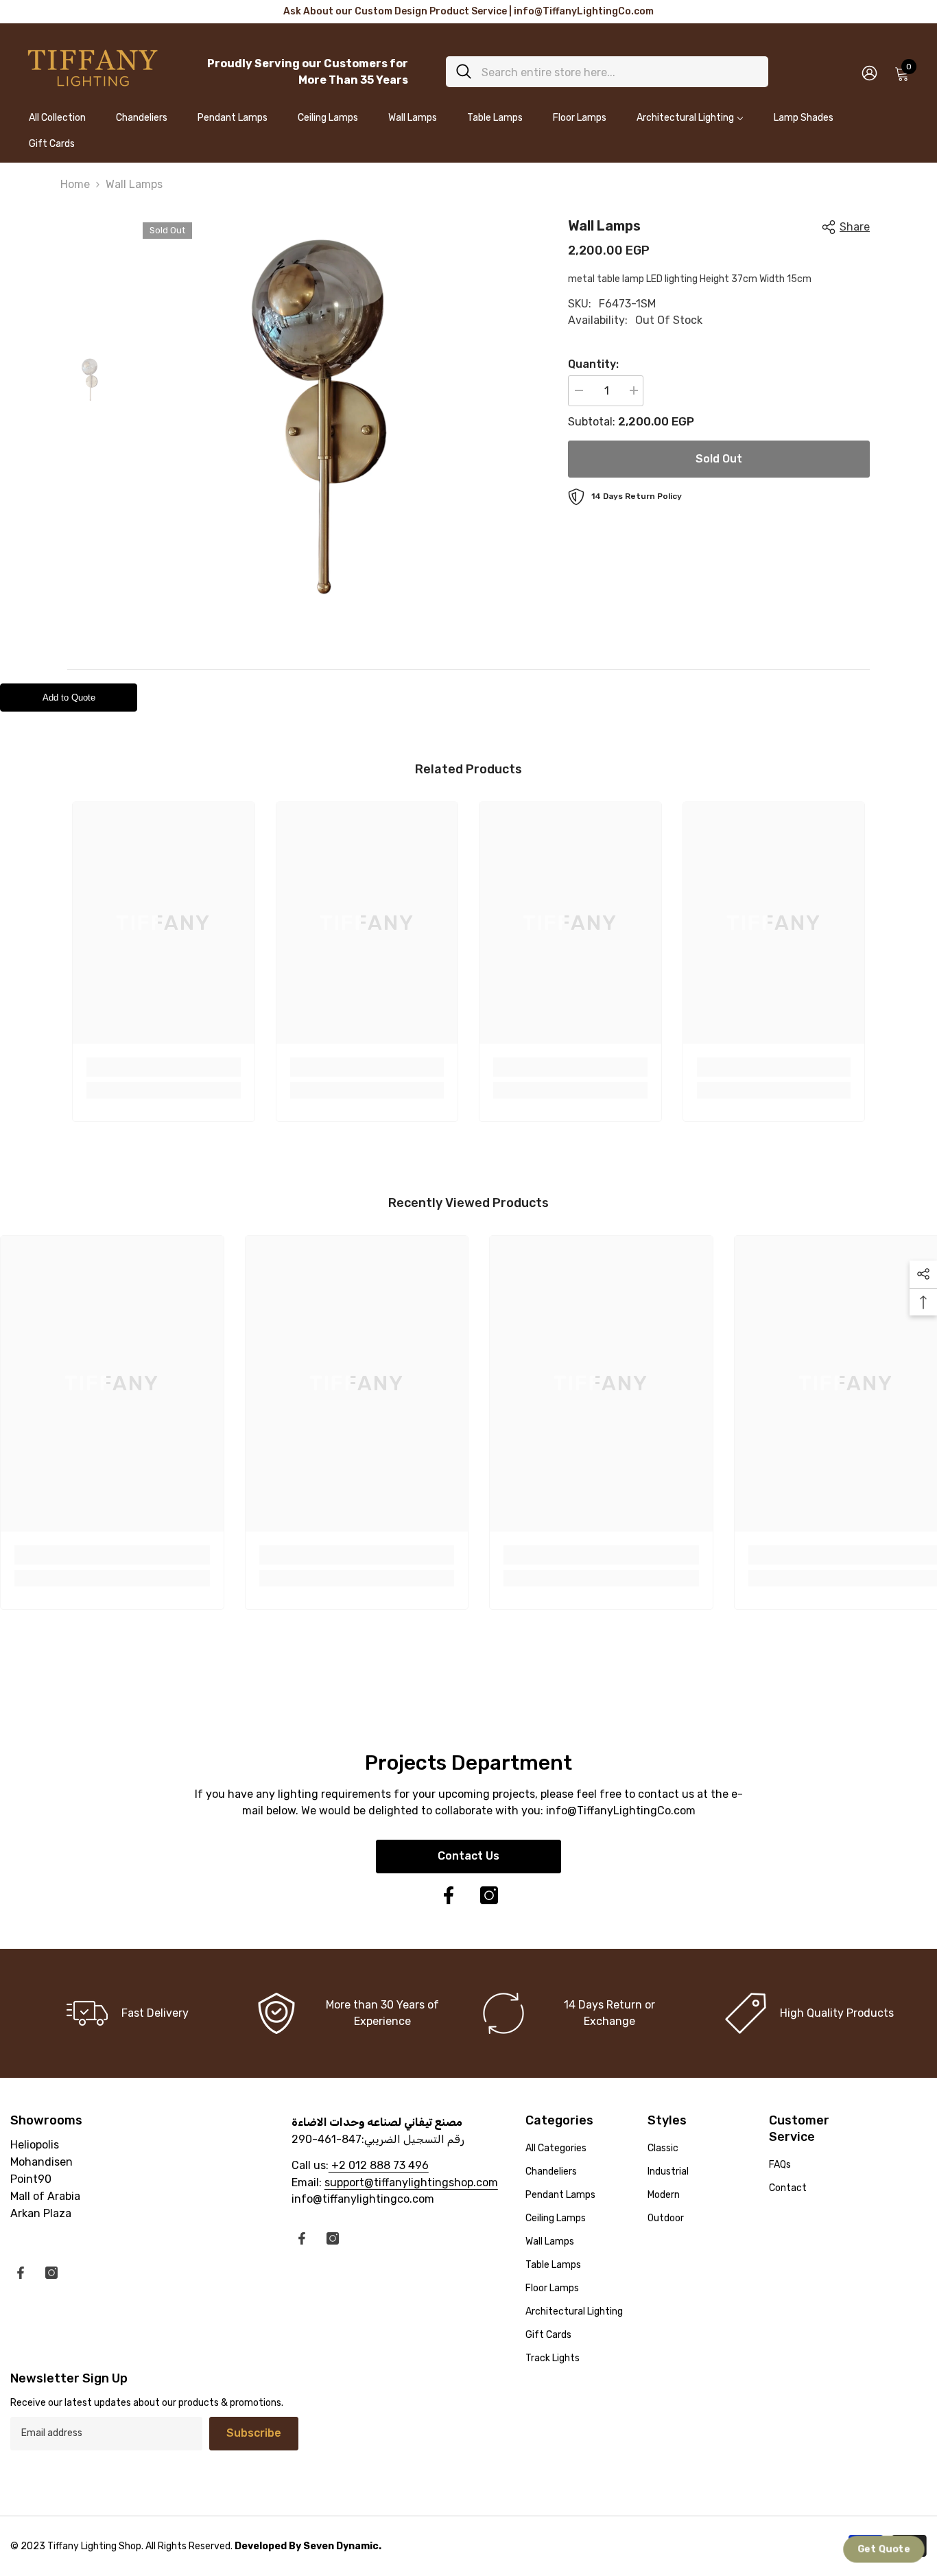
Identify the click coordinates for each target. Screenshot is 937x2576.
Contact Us (468, 1856)
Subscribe (254, 2433)
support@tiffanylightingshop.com (411, 2182)
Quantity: (593, 364)
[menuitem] (57, 124)
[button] (884, 2550)
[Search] (607, 72)
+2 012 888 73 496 (379, 2165)
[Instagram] (489, 1895)
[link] (164, 1067)
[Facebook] (449, 1895)
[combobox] (620, 72)
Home (75, 184)
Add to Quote (69, 698)
